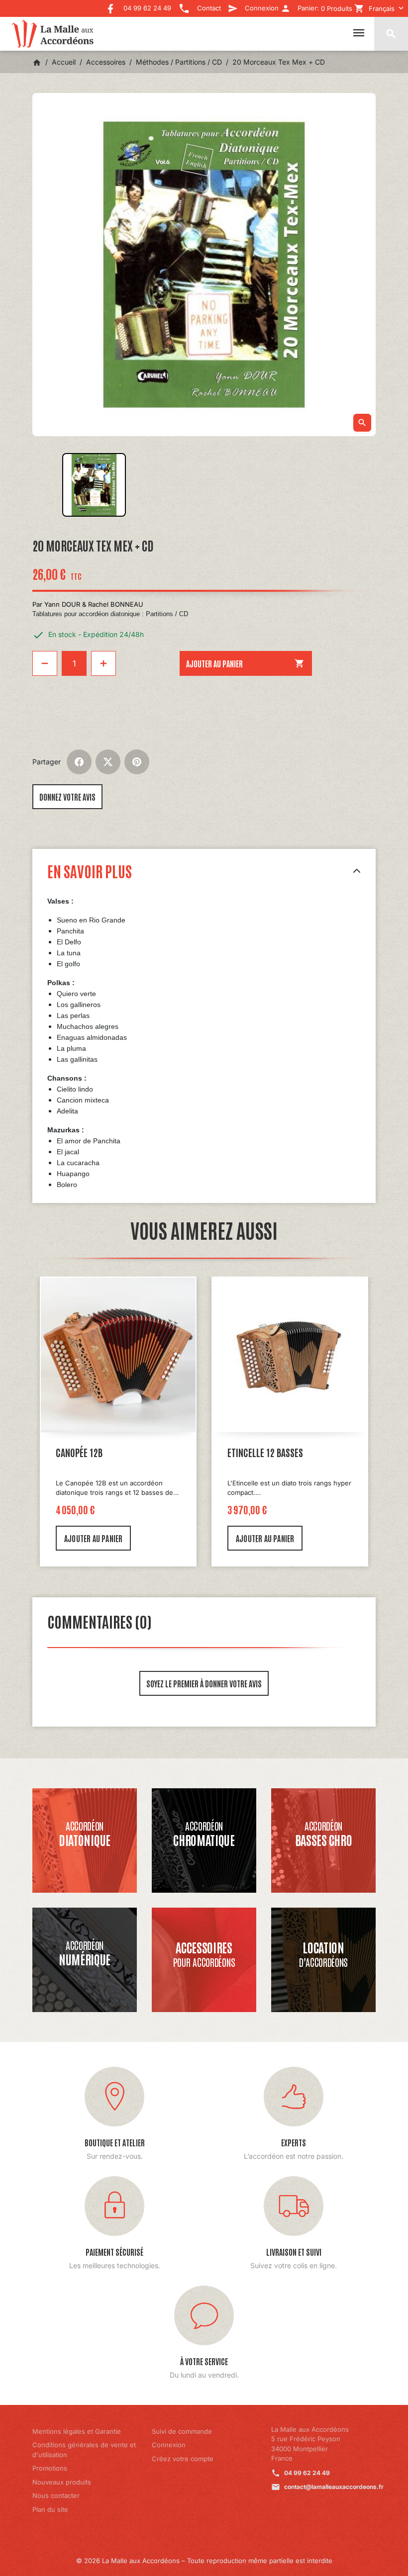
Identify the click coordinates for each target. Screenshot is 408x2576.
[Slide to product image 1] (94, 485)
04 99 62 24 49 (307, 2473)
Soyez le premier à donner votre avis (204, 1683)
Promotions (50, 2468)
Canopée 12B (79, 1452)
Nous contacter (56, 2495)
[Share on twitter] (108, 762)
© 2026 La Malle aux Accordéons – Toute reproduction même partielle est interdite (204, 2561)
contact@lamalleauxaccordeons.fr (334, 2487)
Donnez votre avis (67, 797)
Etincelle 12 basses (265, 1452)
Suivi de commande (182, 2431)
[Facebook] (110, 5)
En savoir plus (90, 871)
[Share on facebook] (79, 762)
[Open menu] (359, 33)
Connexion (169, 2445)
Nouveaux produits (62, 2482)
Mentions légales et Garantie (77, 2431)
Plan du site (50, 2509)
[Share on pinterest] (137, 762)
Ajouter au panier (245, 663)
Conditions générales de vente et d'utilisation (84, 2450)
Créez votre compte (183, 2459)
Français (382, 8)
